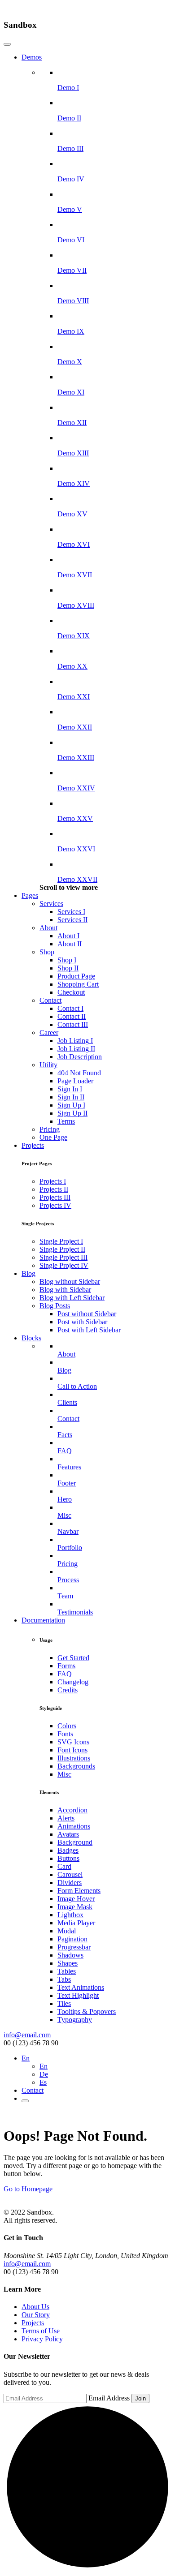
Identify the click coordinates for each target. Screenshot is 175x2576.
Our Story (36, 2315)
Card (64, 1866)
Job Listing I (75, 1041)
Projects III (55, 1197)
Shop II (68, 968)
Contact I (70, 1008)
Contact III (73, 1024)
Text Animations (81, 1987)
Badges (68, 1850)
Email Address (109, 2398)
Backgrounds (76, 1766)
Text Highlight (78, 1995)
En (44, 2066)
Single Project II (62, 1249)
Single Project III (63, 1257)
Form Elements (79, 1891)
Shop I (67, 960)
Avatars (68, 1834)
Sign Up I (71, 1105)
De (44, 2074)
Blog (28, 1273)
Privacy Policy (42, 2339)
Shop (47, 952)
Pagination (72, 1939)
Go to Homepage (28, 2189)
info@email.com (27, 2035)
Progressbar (74, 1947)
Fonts (65, 1734)
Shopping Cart (78, 984)
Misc (64, 1774)
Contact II (72, 1016)
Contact (50, 1000)
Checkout (71, 992)
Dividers (70, 1883)
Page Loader (75, 1081)
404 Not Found (79, 1073)
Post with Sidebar (82, 1322)
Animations (74, 1826)
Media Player (76, 1923)
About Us (35, 2307)
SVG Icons (73, 1742)
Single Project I (61, 1241)
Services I (71, 912)
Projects (33, 1145)
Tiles (64, 2003)
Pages (30, 895)
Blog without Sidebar (70, 1282)
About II (70, 944)
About (48, 928)
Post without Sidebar (87, 1314)
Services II (72, 920)
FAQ (65, 1674)
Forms (66, 1666)
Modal (67, 1931)
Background (75, 1842)
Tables (67, 1971)
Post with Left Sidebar (89, 1330)
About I (68, 936)
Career (49, 1033)
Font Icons (72, 1750)
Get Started (73, 1658)
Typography (75, 2020)
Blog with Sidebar (65, 1290)
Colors (67, 1726)
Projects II (54, 1189)
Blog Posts (55, 1306)
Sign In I (70, 1089)
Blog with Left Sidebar (72, 1298)
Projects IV (55, 1205)
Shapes (68, 1963)
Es (43, 2082)
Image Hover (76, 1899)
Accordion (72, 1810)
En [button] (26, 2058)
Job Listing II (76, 1049)
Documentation (43, 1620)
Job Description (80, 1057)
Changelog (73, 1682)
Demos (32, 57)
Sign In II (71, 1097)
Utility (48, 1065)
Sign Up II (72, 1113)
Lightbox (70, 1915)
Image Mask (75, 1907)
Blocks (31, 1338)
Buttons (68, 1858)
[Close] (7, 44)
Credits (68, 1690)
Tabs (64, 1979)
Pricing (50, 1129)
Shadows (70, 1955)
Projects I (53, 1181)
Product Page (76, 976)
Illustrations (74, 1758)
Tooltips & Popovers (87, 2011)
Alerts (66, 1818)
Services (51, 904)
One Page (53, 1137)
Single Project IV (64, 1265)
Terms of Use (41, 2331)
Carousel (70, 1874)
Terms (66, 1121)
